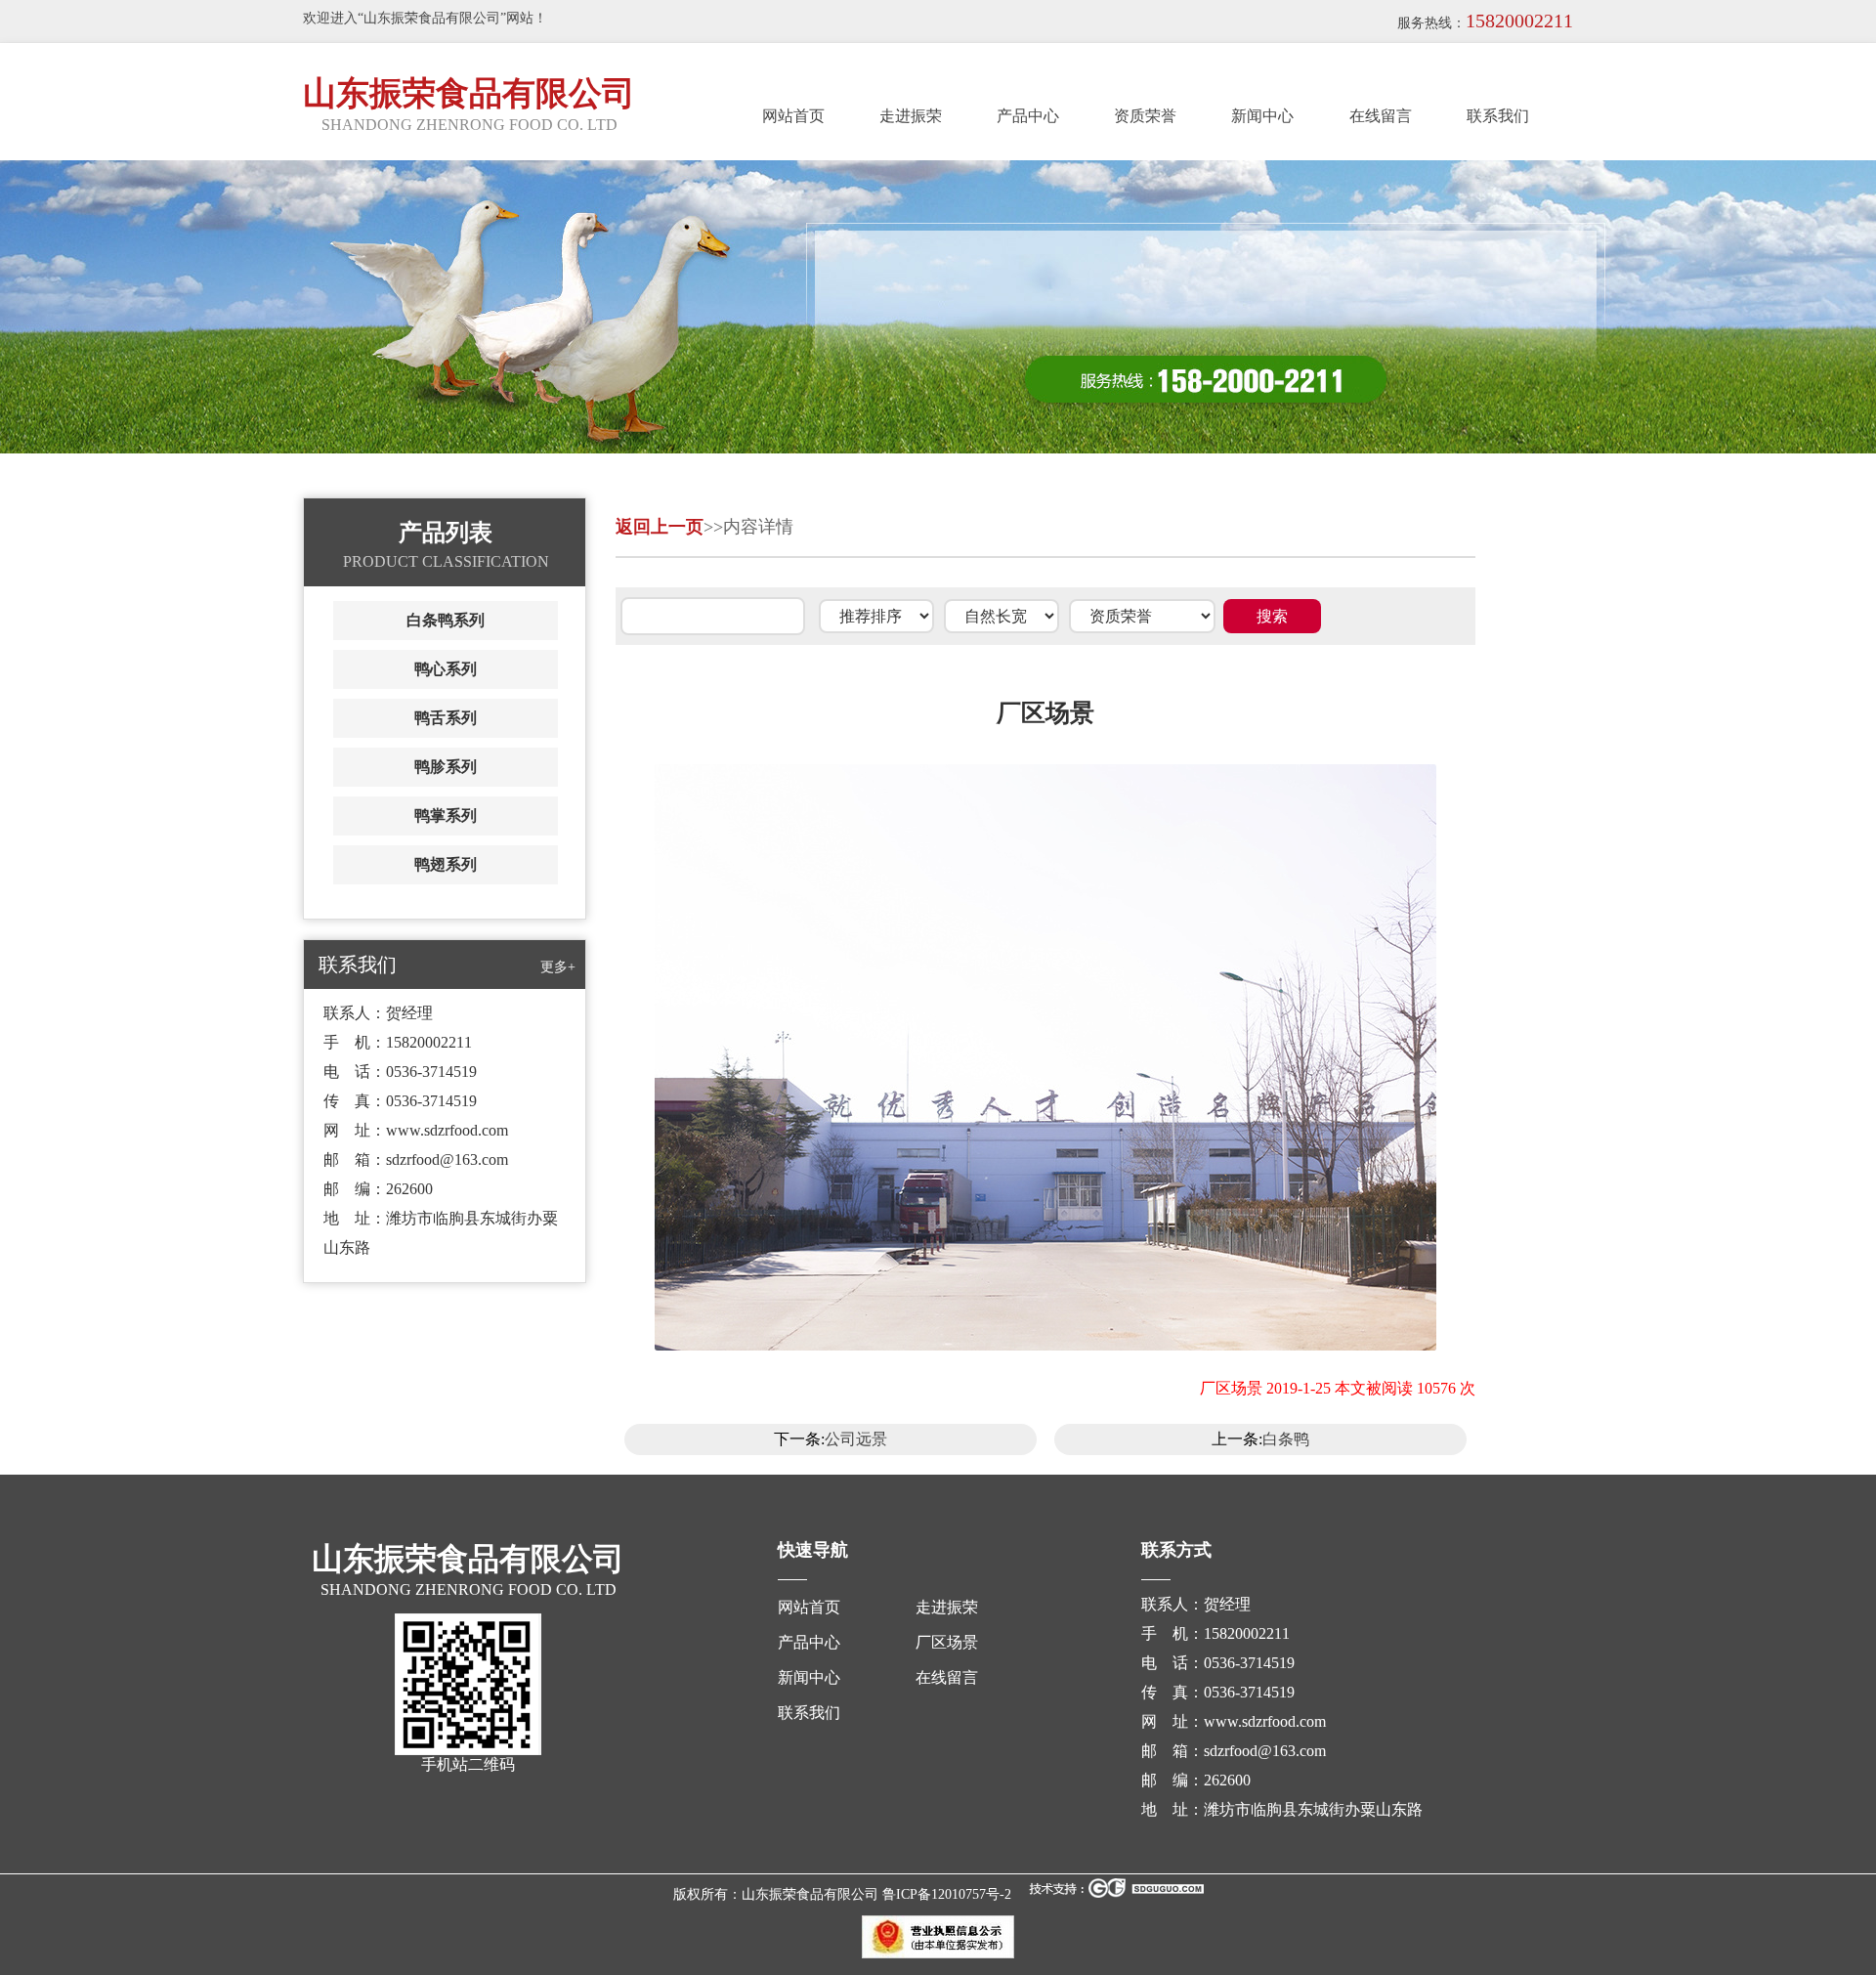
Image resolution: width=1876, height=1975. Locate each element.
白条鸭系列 (446, 620)
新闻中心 (1262, 116)
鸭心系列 (446, 669)
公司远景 (856, 1439)
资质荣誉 (1145, 116)
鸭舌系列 (446, 718)
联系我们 (1498, 116)
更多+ (558, 967)
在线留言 (1381, 116)
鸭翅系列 (446, 864)
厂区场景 (947, 1642)
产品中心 (1028, 116)
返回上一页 (660, 527)
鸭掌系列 (446, 816)
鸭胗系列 (446, 767)
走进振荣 (911, 116)
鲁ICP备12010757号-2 (947, 1894)
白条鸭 (1286, 1439)
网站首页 (793, 116)
